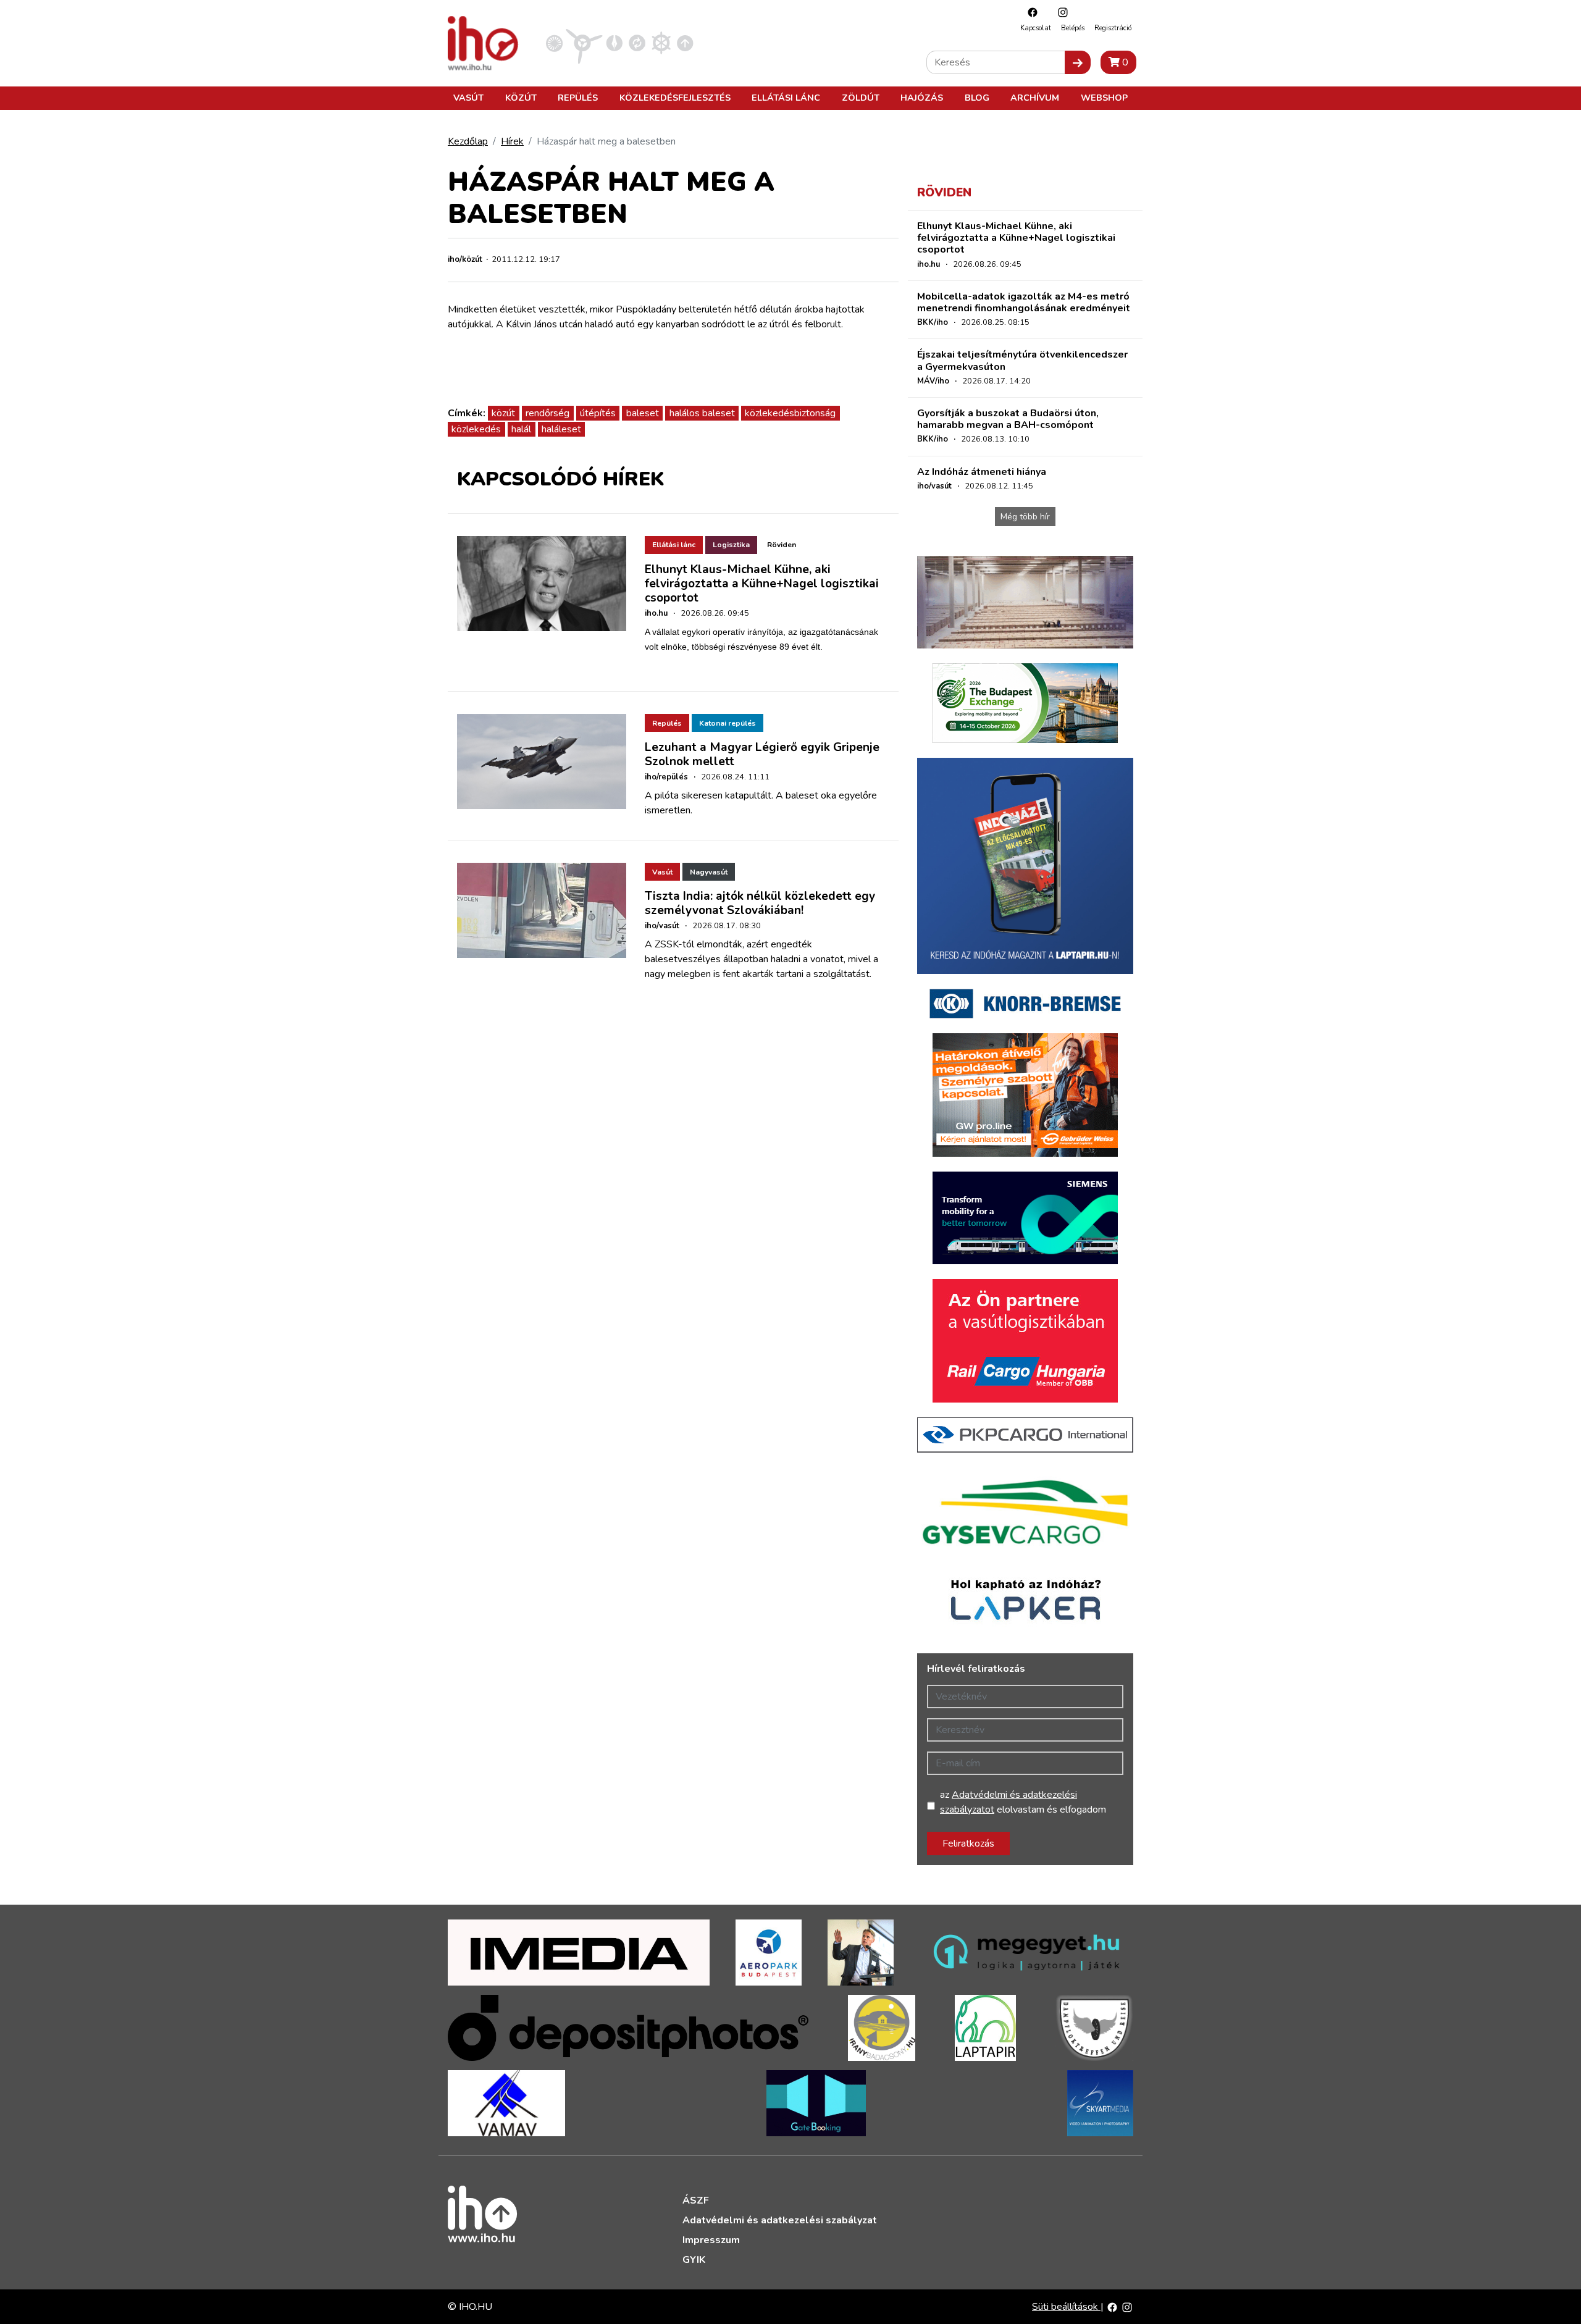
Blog (977, 98)
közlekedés (476, 429)
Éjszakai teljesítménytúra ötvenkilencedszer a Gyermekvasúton (1022, 360)
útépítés (598, 413)
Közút (521, 98)
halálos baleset (702, 413)
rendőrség (547, 413)
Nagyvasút (709, 872)
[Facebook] (1030, 12)
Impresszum (711, 2240)
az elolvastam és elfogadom (1023, 1802)
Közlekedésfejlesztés (675, 98)
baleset (643, 413)
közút (503, 413)
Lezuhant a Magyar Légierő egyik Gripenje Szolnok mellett (762, 754)
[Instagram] (1060, 12)
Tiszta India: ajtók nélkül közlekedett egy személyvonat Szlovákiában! (760, 903)
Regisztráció (1113, 28)
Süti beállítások (1066, 2307)
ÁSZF (696, 2200)
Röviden (782, 545)
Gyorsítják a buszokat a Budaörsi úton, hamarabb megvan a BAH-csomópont (1008, 419)
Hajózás (922, 98)
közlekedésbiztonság (790, 413)
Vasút (468, 98)
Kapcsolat (1036, 28)
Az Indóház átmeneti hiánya (982, 472)
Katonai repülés (728, 723)
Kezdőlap (468, 141)
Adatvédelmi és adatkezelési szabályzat (780, 2220)
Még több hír (1025, 517)
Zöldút (861, 98)
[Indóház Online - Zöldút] (637, 43)
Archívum (1035, 98)
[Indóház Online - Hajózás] (661, 43)
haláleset (561, 429)
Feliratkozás (968, 1844)
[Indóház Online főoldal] (685, 43)
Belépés (1073, 28)
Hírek (512, 141)
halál (521, 429)
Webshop (1104, 98)
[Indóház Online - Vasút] (554, 43)
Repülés (578, 98)
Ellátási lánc (786, 98)
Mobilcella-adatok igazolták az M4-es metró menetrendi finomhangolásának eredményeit (1024, 302)
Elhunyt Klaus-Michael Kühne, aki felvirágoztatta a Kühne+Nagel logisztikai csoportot (762, 584)
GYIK (694, 2260)
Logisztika (731, 545)
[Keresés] (1078, 62)
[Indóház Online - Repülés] (584, 43)
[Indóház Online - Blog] (614, 43)
